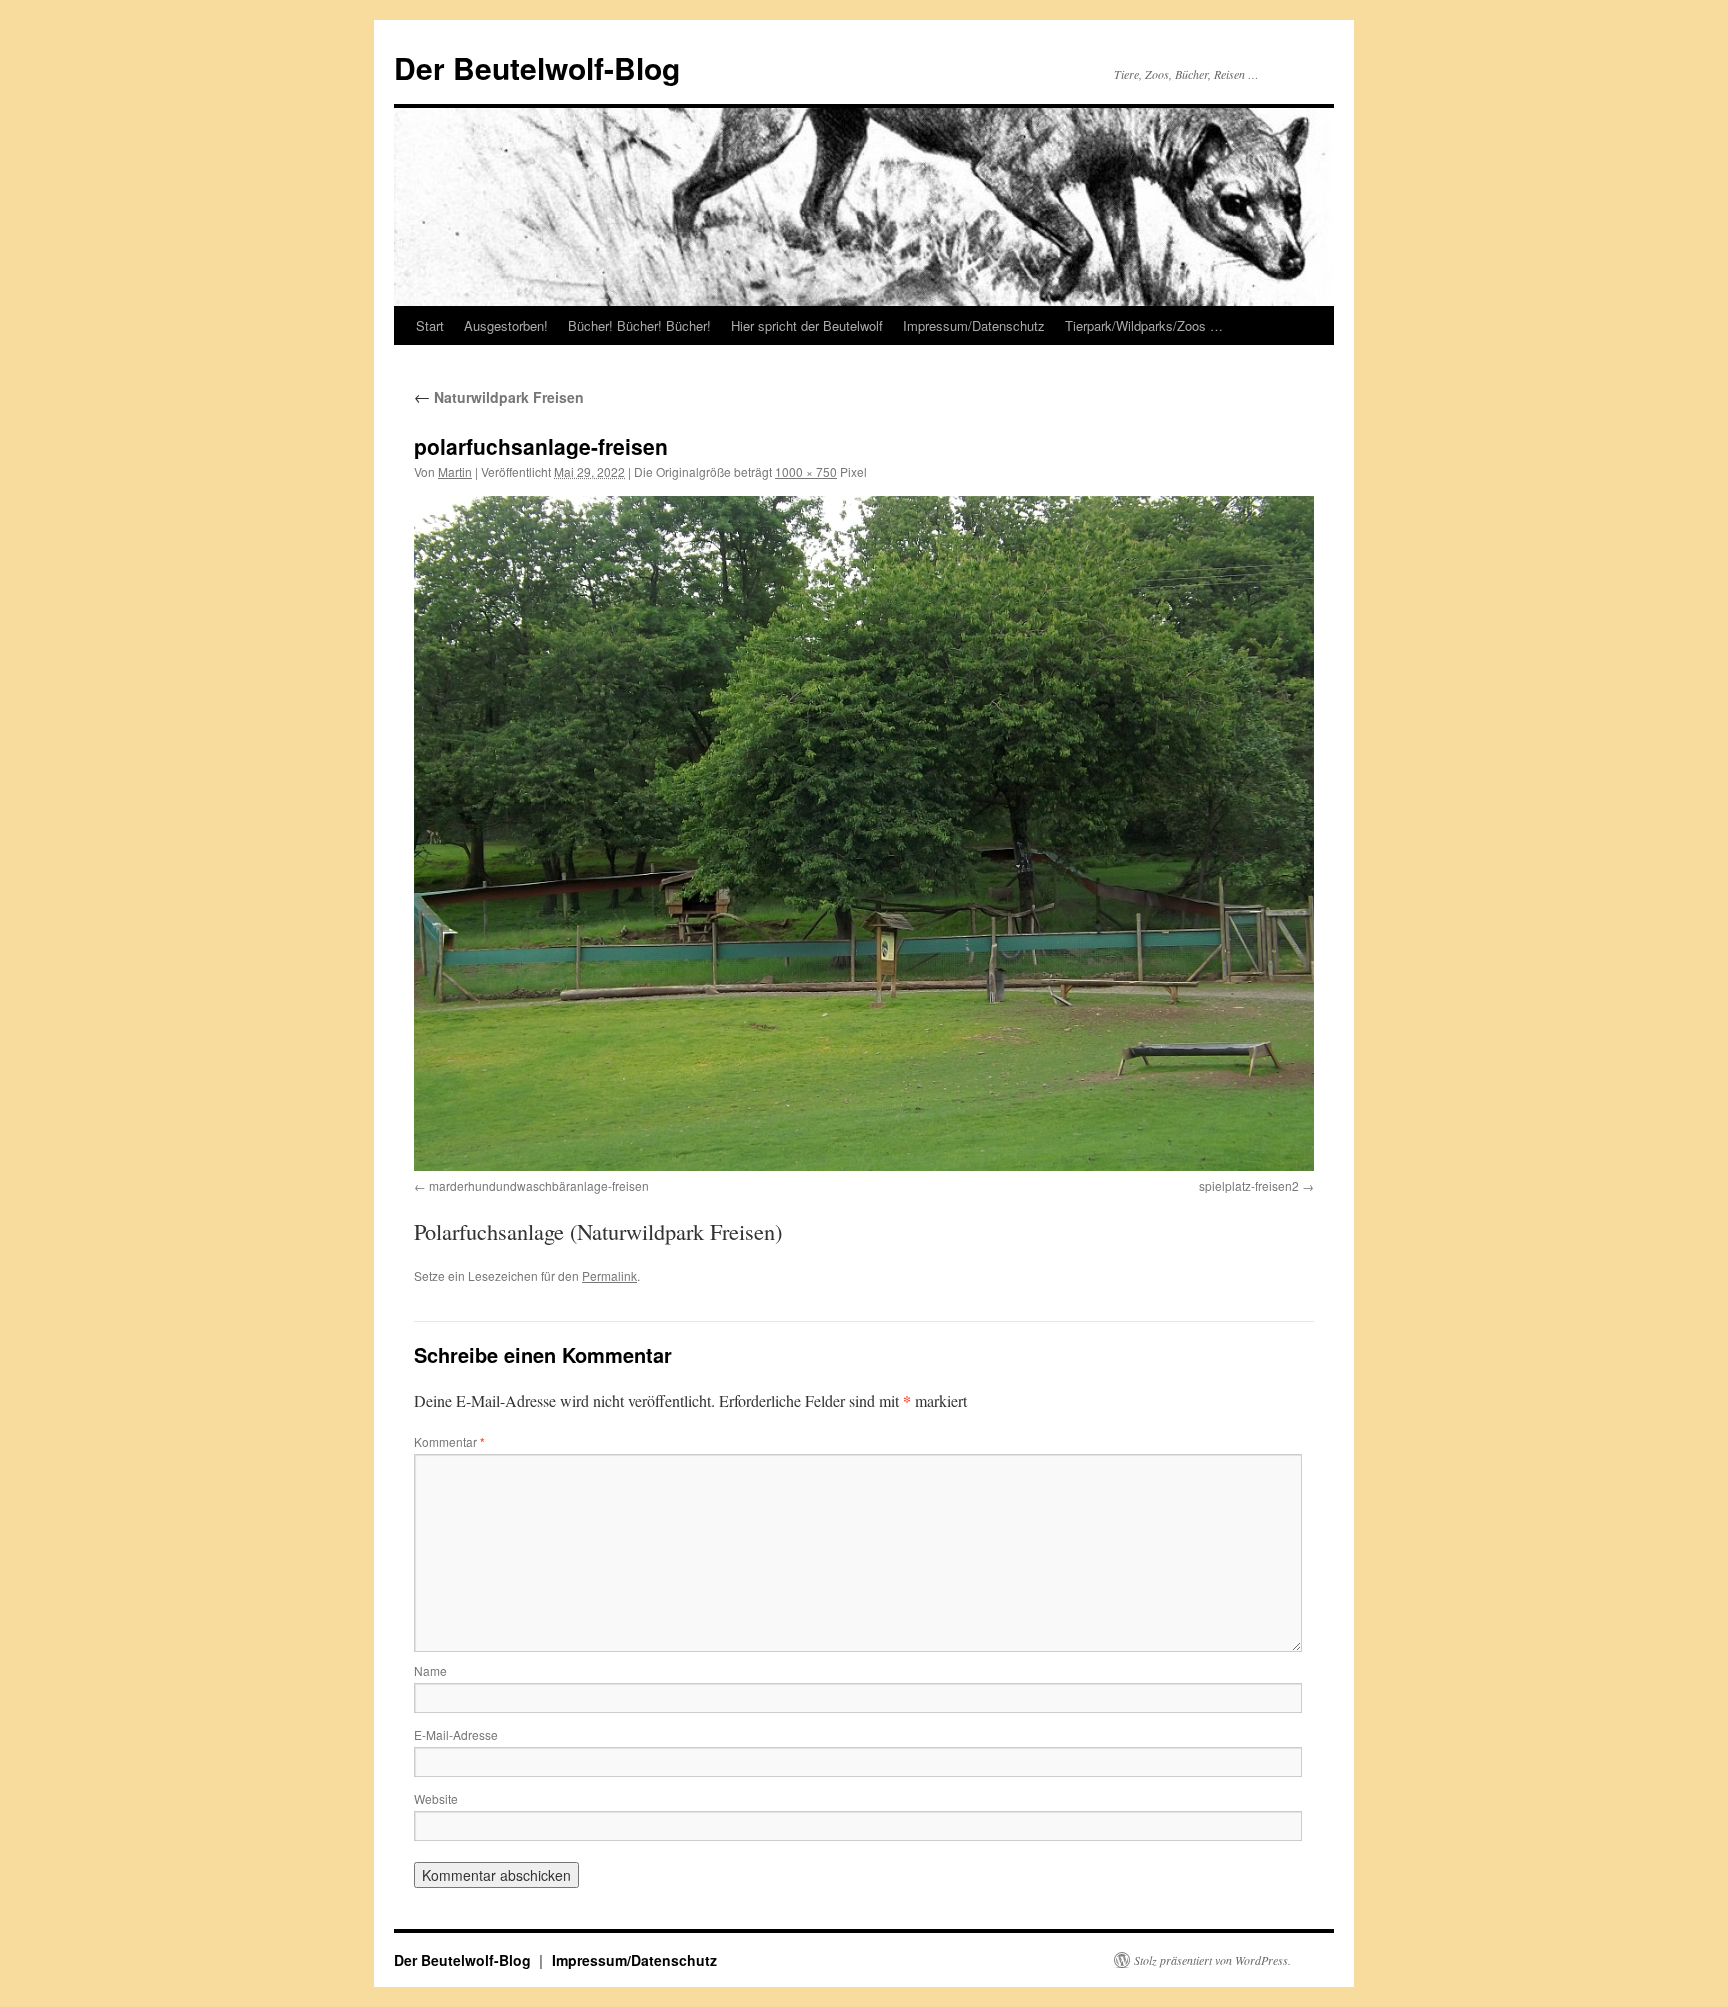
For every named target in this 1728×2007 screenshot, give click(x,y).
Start (430, 325)
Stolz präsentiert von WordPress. (1212, 1960)
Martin (455, 471)
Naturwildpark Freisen (499, 397)
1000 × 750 (806, 471)
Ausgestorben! (506, 325)
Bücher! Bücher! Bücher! (639, 325)
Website (436, 1798)
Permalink (609, 1275)
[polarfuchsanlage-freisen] (864, 833)
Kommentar (449, 1441)
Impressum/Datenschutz (974, 325)
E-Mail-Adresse (456, 1734)
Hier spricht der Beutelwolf (807, 325)
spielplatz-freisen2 (1249, 1185)
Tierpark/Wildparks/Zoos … (1144, 325)
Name (430, 1670)
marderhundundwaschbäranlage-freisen (539, 1185)
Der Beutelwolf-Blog (537, 67)
